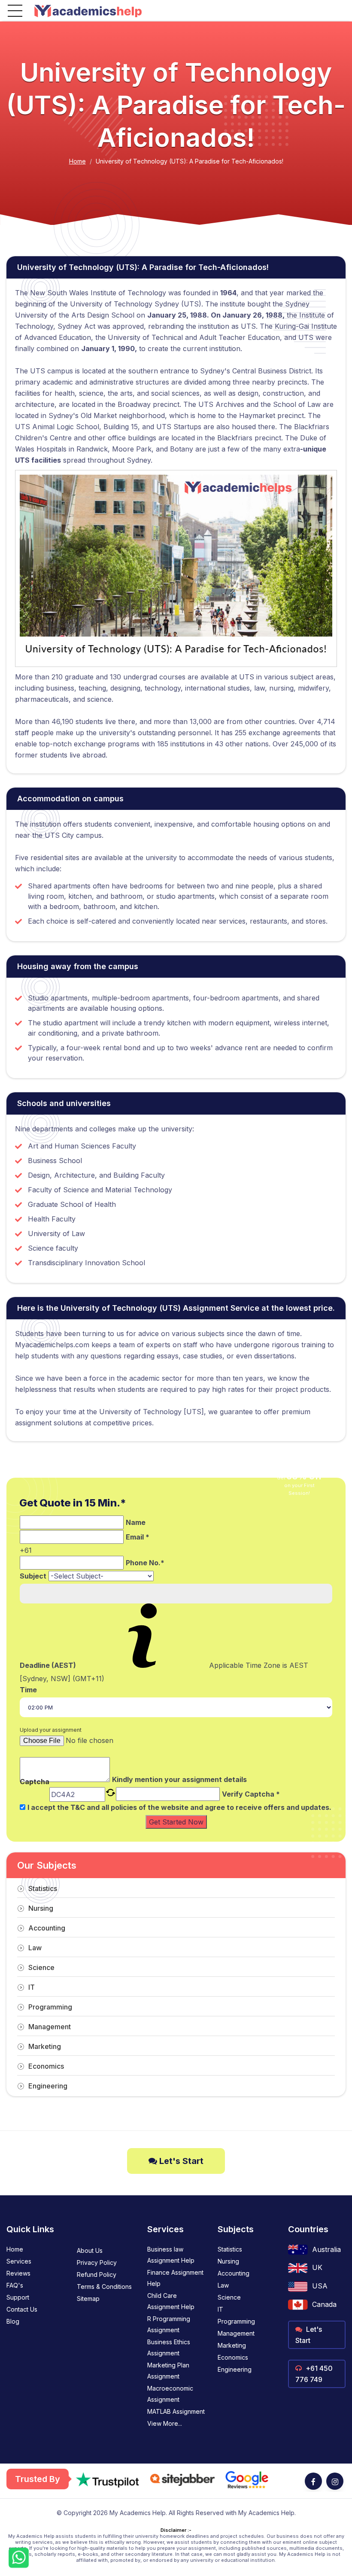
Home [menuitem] (15, 2249)
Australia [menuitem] (326, 2249)
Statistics (43, 1888)
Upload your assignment (51, 1730)
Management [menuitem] (236, 2333)
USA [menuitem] (320, 2286)
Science (41, 1967)
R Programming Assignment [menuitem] (169, 2324)
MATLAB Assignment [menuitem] (176, 2411)
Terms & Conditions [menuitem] (104, 2287)
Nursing (41, 1908)
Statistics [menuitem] (230, 2249)
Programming (50, 2007)
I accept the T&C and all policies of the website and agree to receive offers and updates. (179, 1807)
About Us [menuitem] (90, 2250)
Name (136, 1522)
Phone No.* (145, 1563)
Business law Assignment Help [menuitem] (171, 2255)
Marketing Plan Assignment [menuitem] (168, 2371)
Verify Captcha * (251, 1794)
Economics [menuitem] (233, 2357)
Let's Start (180, 2161)
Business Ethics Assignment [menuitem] (169, 2347)
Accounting (47, 1928)
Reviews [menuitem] (18, 2273)
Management (50, 2027)
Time (28, 1690)
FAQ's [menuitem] (15, 2285)
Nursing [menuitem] (228, 2261)
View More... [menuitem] (165, 2423)
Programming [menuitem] (236, 2321)
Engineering (48, 2086)
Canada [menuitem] (324, 2304)
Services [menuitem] (19, 2261)
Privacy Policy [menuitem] (97, 2262)
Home (77, 161)
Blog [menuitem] (13, 2321)
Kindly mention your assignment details (179, 1779)
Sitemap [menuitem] (88, 2299)
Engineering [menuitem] (235, 2369)
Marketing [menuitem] (232, 2345)
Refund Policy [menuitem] (97, 2274)
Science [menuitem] (229, 2297)
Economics (46, 2066)
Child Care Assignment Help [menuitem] (171, 2301)
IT (32, 1987)
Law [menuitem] (223, 2285)
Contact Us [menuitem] (22, 2309)
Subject (33, 1576)
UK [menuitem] (317, 2267)
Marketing (45, 2046)
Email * (138, 1537)
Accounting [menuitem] (234, 2273)
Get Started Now (176, 1822)
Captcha (35, 1782)
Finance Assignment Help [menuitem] (175, 2278)
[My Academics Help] (88, 11)
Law (35, 1948)
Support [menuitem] (18, 2297)
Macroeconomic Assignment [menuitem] (170, 2394)
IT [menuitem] (220, 2309)
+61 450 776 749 (314, 2374)
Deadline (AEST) (48, 1665)
